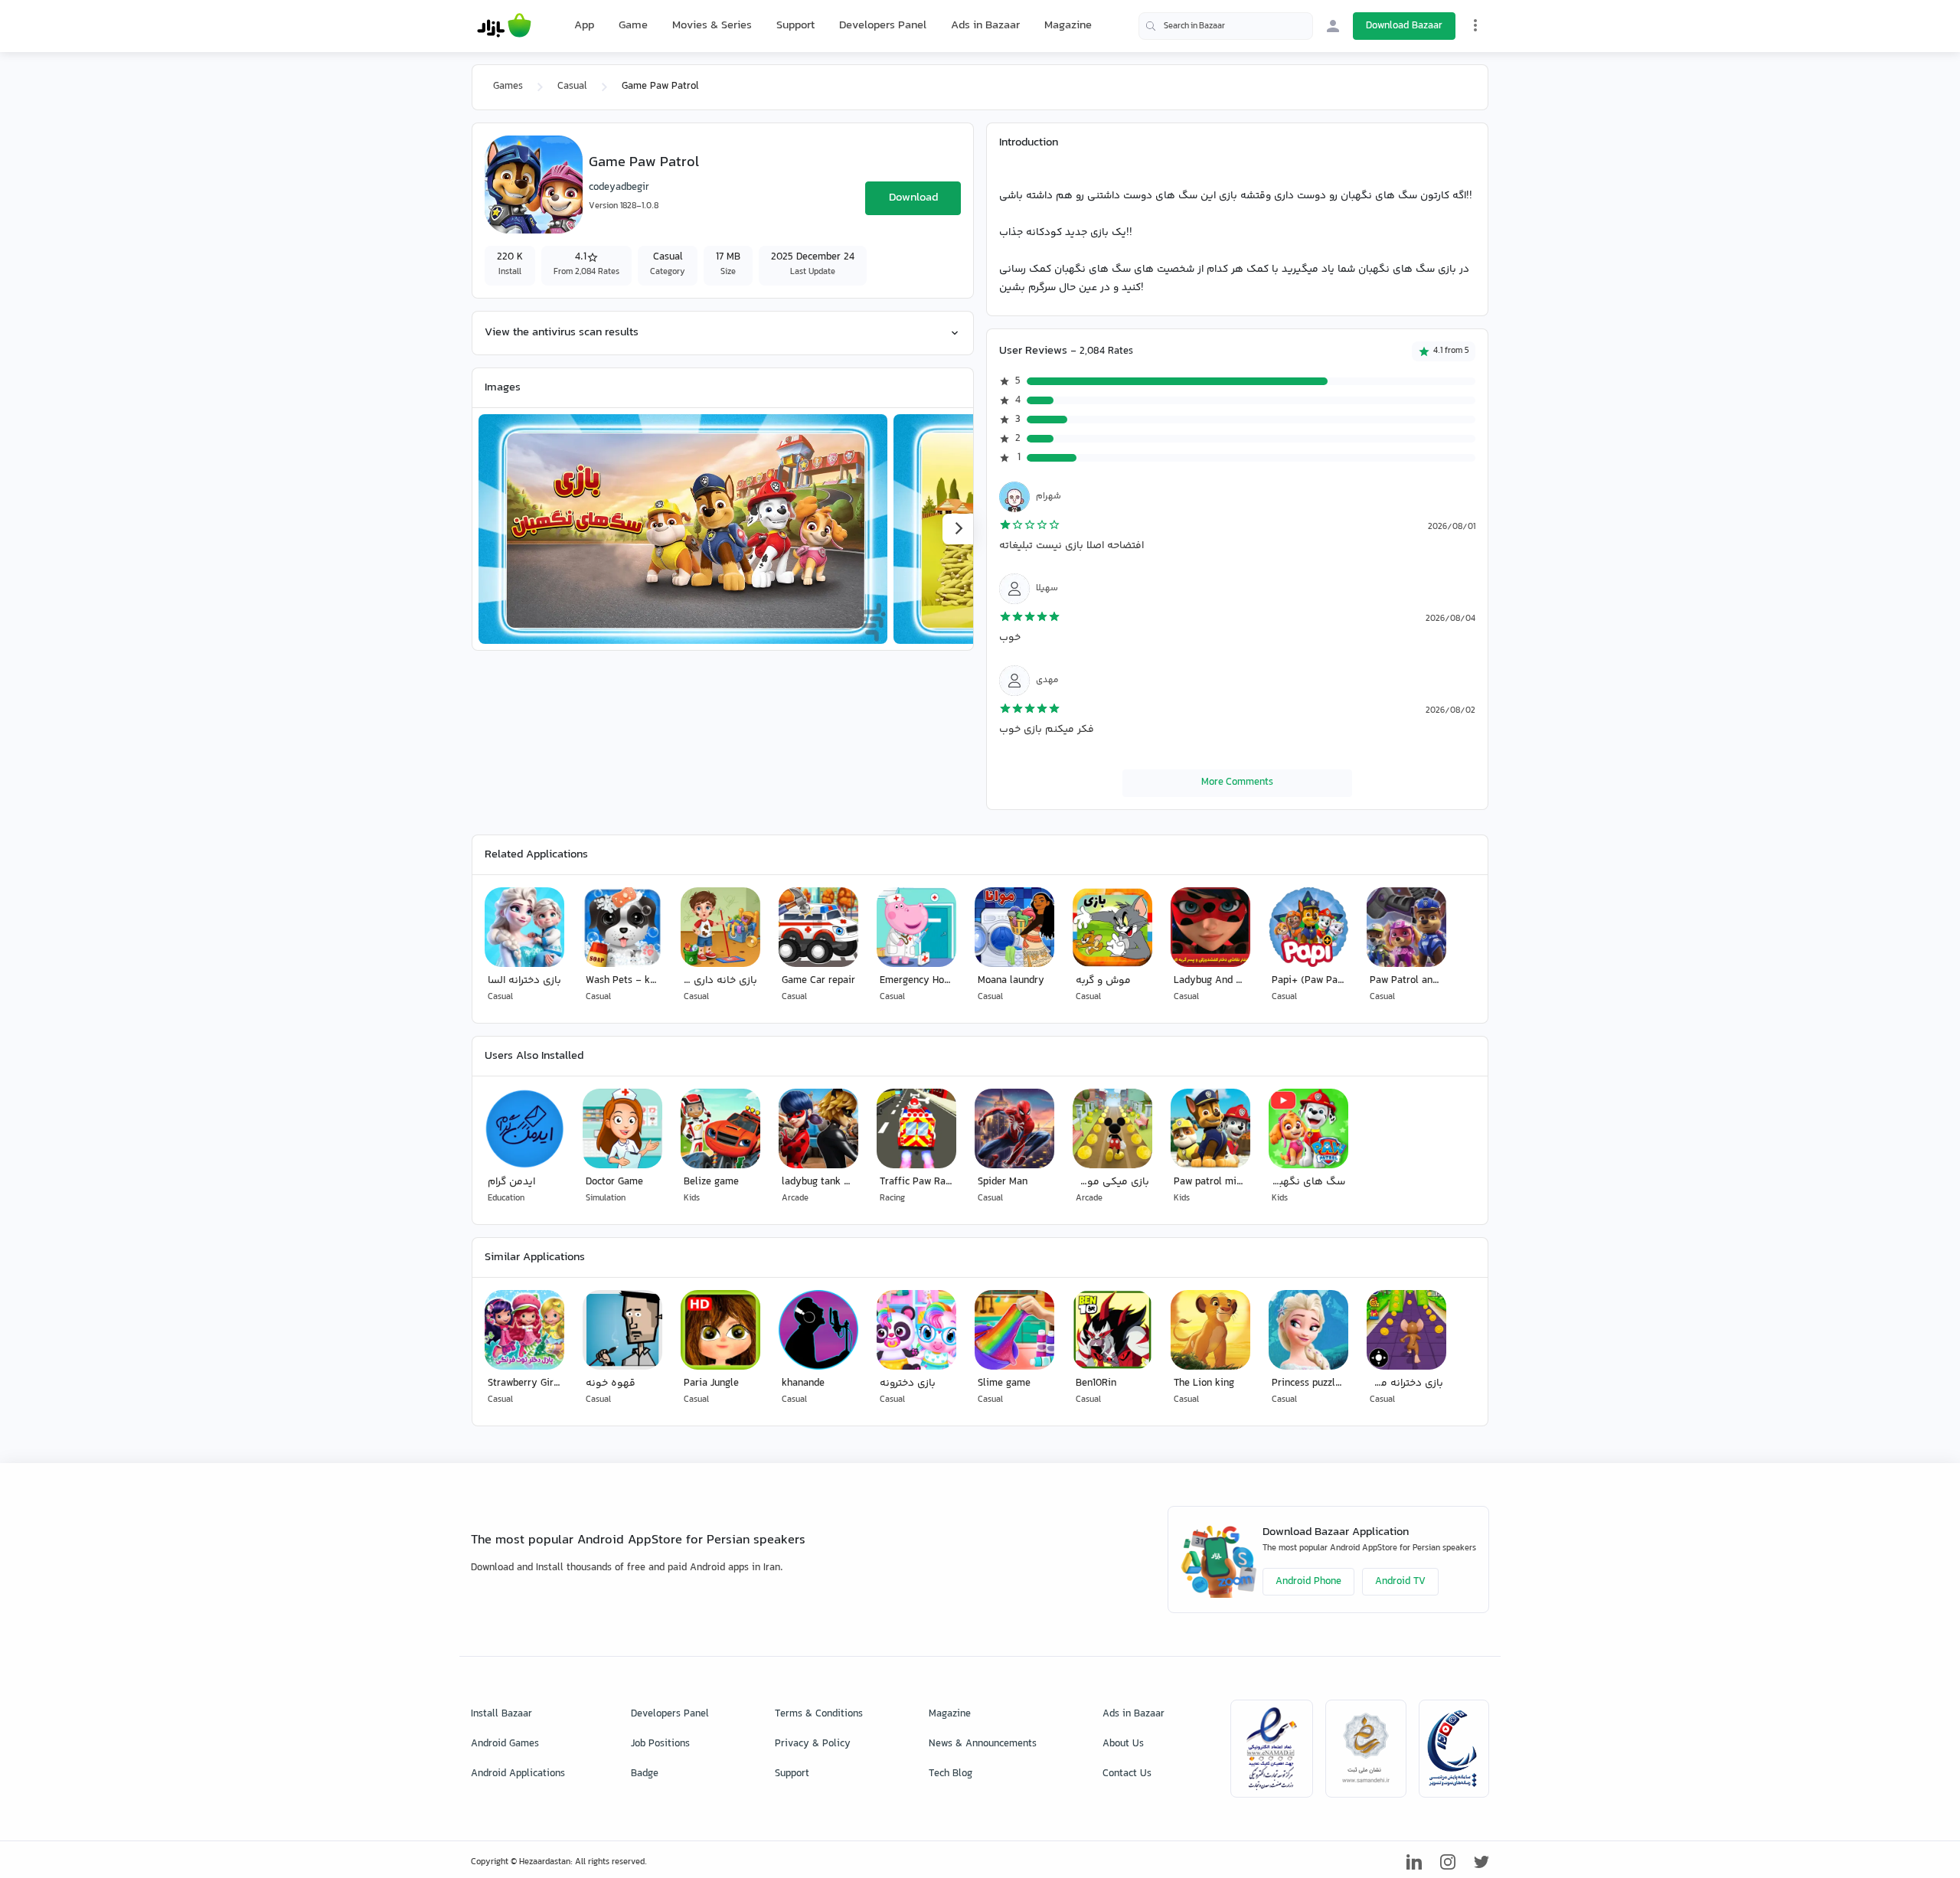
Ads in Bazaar (985, 26)
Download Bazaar (1404, 26)
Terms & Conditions (819, 1714)
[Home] (504, 26)
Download (913, 198)
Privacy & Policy (813, 1744)
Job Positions (660, 1744)
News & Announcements (983, 1744)
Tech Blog (951, 1774)
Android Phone (1308, 1582)
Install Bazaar (501, 1714)
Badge (645, 1774)
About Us (1123, 1744)
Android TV (1400, 1582)
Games (508, 87)
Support (795, 26)
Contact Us (1127, 1774)
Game (633, 26)
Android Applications (518, 1774)
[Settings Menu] (1475, 25)
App (584, 26)
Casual (572, 87)
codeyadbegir (619, 188)
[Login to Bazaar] (1333, 26)
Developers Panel (883, 26)
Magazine (1068, 26)
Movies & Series (712, 26)
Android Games (505, 1744)
